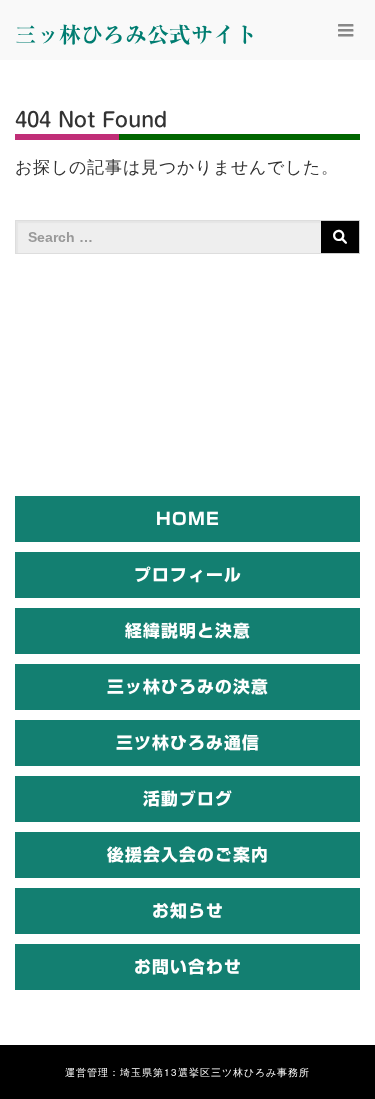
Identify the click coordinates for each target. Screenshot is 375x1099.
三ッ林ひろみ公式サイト (136, 35)
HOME (188, 518)
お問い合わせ (188, 966)
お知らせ (188, 910)
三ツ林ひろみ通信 (188, 742)
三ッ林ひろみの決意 (188, 686)
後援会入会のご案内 (188, 854)
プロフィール (188, 574)
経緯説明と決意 (188, 630)
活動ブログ (188, 798)
